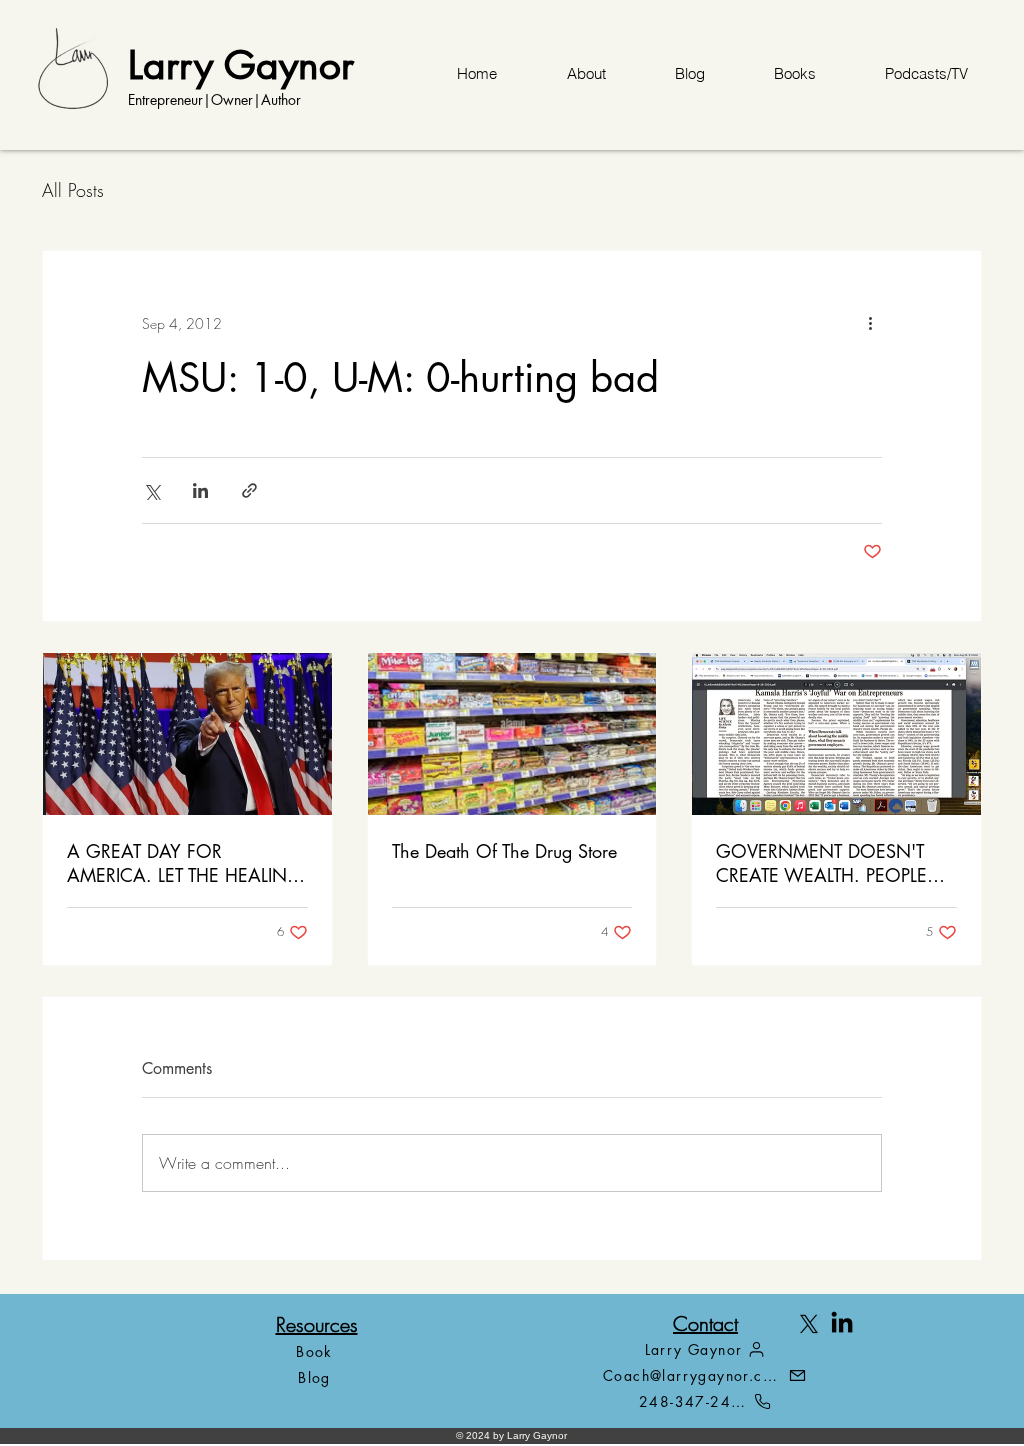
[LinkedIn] (842, 1324)
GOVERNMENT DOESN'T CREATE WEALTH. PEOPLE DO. (821, 863)
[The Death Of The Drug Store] (512, 734)
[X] (809, 1324)
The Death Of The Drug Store (504, 851)
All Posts (73, 190)
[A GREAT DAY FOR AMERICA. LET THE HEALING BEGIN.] (187, 734)
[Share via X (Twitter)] (151, 490)
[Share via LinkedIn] (200, 490)
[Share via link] (249, 490)
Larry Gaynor (241, 64)
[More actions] (870, 323)
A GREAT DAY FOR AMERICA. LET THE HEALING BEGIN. (184, 863)
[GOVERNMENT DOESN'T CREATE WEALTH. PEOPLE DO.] (836, 734)
